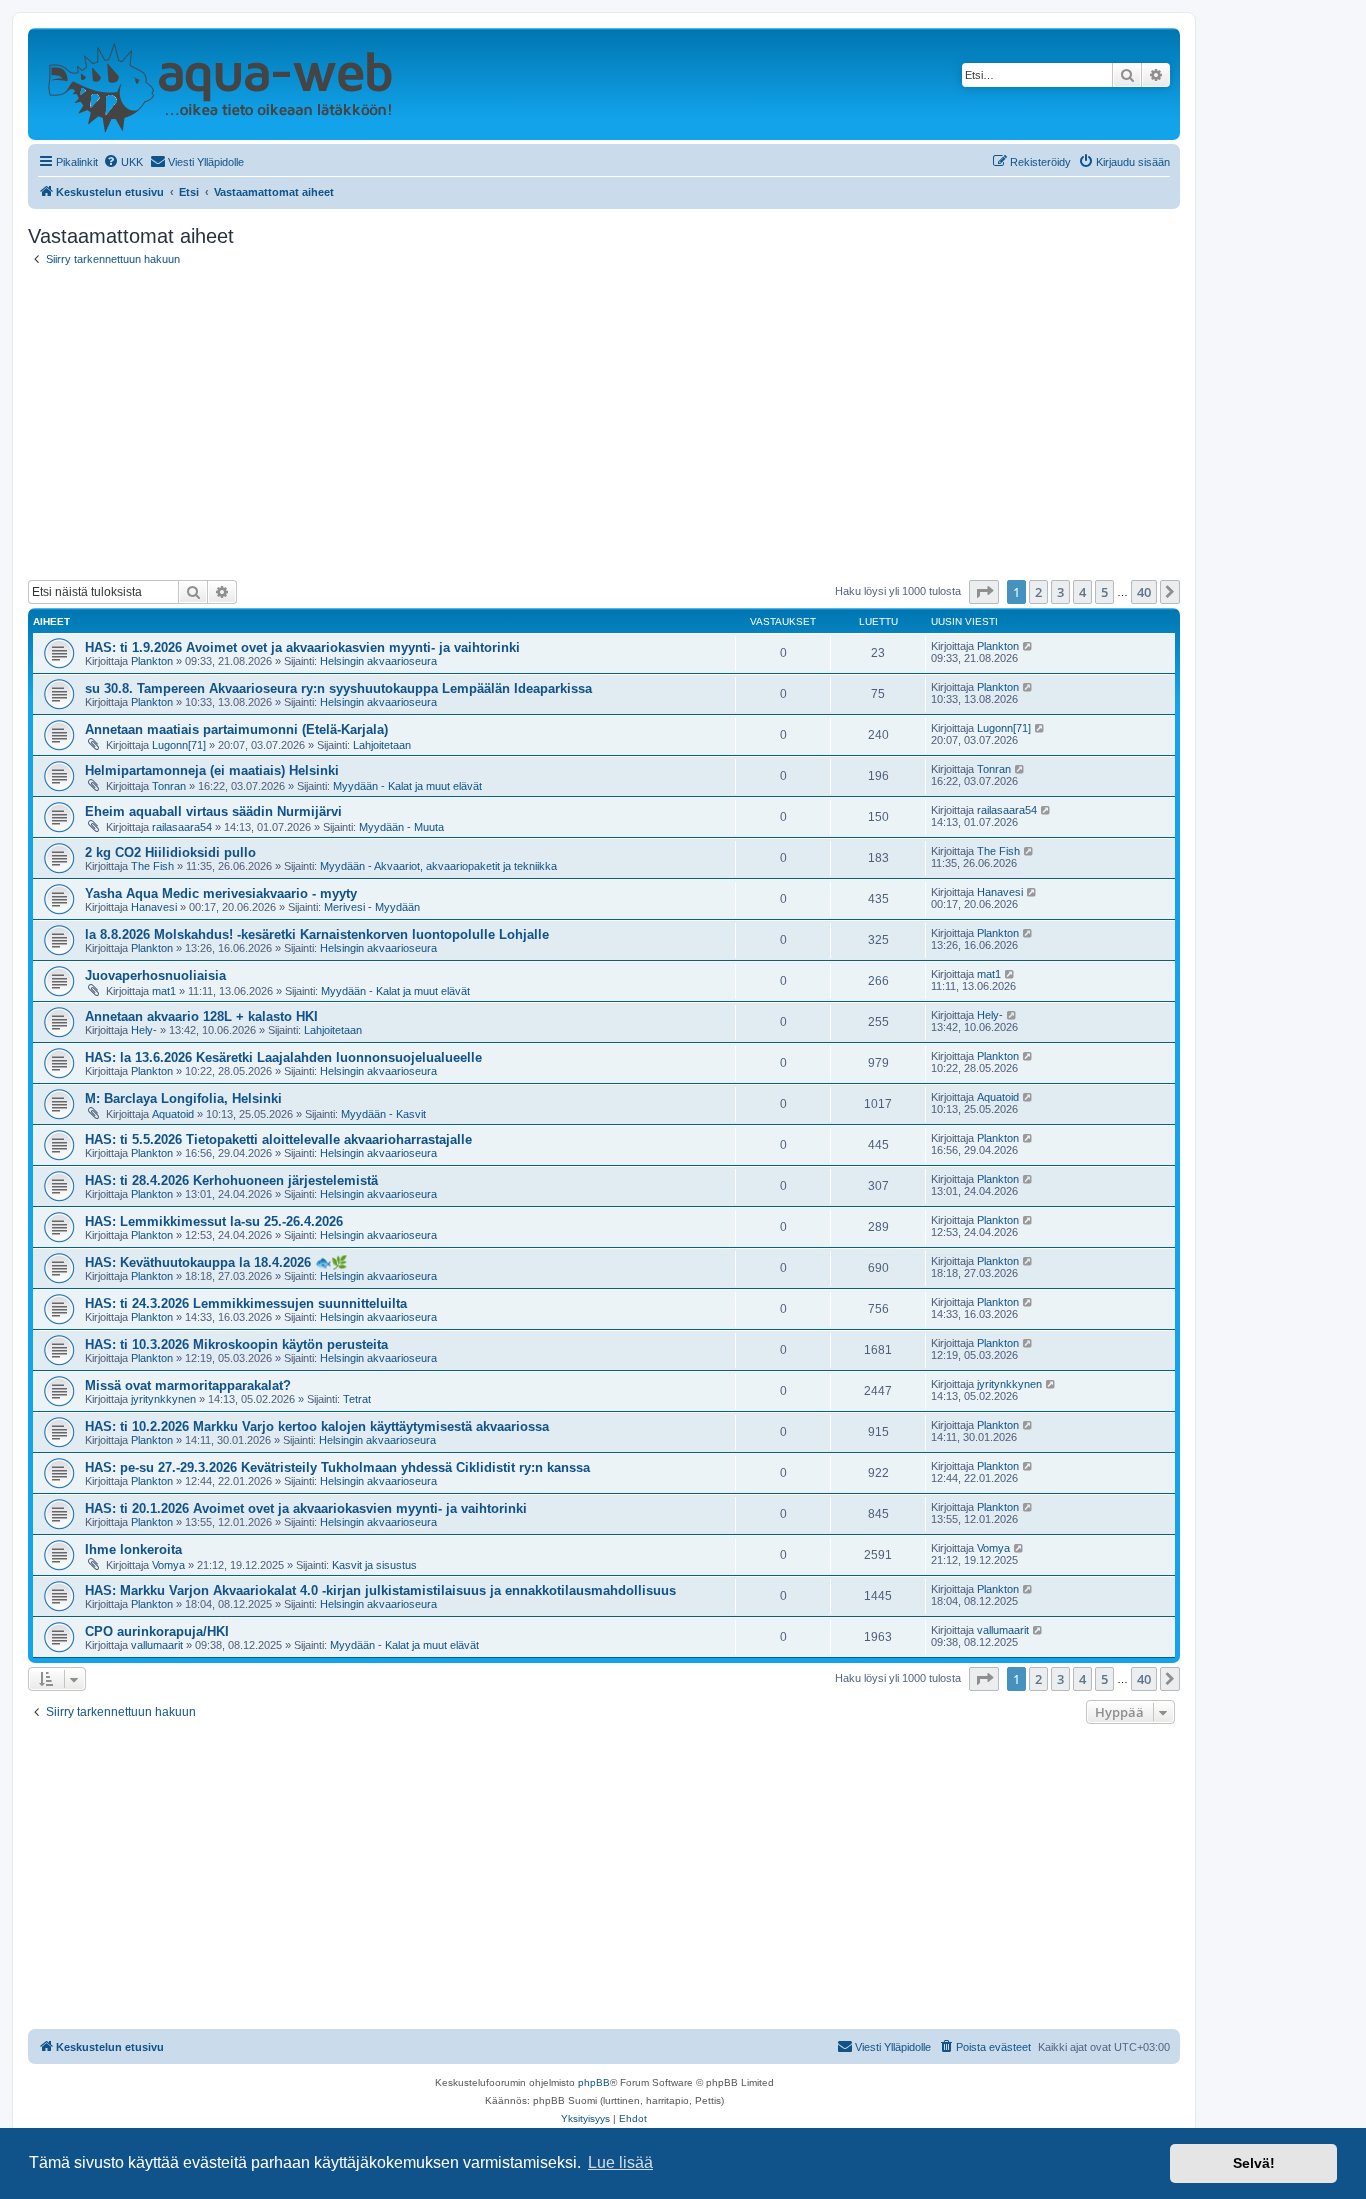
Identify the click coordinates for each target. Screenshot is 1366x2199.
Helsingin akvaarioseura (378, 661)
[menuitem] (123, 162)
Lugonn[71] (179, 745)
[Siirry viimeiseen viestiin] (1028, 646)
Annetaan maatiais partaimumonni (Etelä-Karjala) (236, 729)
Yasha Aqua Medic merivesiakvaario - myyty (221, 893)
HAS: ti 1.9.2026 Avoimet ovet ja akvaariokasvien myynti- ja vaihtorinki (302, 647)
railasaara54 (182, 827)
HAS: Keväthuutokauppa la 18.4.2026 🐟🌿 (216, 1262)
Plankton (152, 661)
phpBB (594, 2082)
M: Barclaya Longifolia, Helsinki (183, 1098)
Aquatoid (173, 1114)
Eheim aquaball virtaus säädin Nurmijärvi (213, 811)
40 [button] (1144, 592)
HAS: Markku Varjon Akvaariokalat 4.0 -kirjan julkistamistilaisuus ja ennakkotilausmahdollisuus (380, 1590)
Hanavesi (154, 907)
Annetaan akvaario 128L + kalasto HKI (201, 1016)
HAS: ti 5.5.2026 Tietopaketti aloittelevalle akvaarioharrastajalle (278, 1139)
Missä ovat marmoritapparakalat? (188, 1385)
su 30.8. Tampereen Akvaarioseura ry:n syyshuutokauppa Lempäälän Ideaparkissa (338, 688)
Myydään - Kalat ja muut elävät (407, 786)
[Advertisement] (604, 423)
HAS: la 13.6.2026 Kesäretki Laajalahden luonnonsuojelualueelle (283, 1057)
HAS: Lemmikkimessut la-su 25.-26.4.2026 (214, 1221)
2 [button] (1038, 592)
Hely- (144, 1030)
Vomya (168, 1565)
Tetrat (357, 1399)
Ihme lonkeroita (133, 1549)
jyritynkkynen (163, 1399)
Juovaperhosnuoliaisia (155, 975)
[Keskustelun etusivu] (219, 84)
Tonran (169, 786)
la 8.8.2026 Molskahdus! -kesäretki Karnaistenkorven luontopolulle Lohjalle (317, 934)
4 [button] (1082, 592)
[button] (984, 592)
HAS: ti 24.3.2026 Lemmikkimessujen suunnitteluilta (246, 1303)
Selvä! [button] (1254, 2163)
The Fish (152, 866)
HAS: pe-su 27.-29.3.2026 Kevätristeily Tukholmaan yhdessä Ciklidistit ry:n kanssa (337, 1467)
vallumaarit (157, 1645)
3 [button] (1060, 592)
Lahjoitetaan (382, 745)
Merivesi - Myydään (372, 907)
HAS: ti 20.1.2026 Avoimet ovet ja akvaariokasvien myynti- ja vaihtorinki (306, 1508)
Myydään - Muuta (401, 827)
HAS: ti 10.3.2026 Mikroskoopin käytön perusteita (236, 1344)
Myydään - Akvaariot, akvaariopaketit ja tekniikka (438, 866)
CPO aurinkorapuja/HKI (157, 1631)
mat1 (164, 991)
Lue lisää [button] (620, 2162)
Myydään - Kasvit (383, 1114)
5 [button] (1104, 592)
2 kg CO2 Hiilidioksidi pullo (170, 852)
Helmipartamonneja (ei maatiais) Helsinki (212, 770)
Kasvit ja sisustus (374, 1565)
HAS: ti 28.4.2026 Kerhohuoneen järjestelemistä (231, 1180)
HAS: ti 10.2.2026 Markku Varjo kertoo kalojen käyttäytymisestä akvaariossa (317, 1426)
